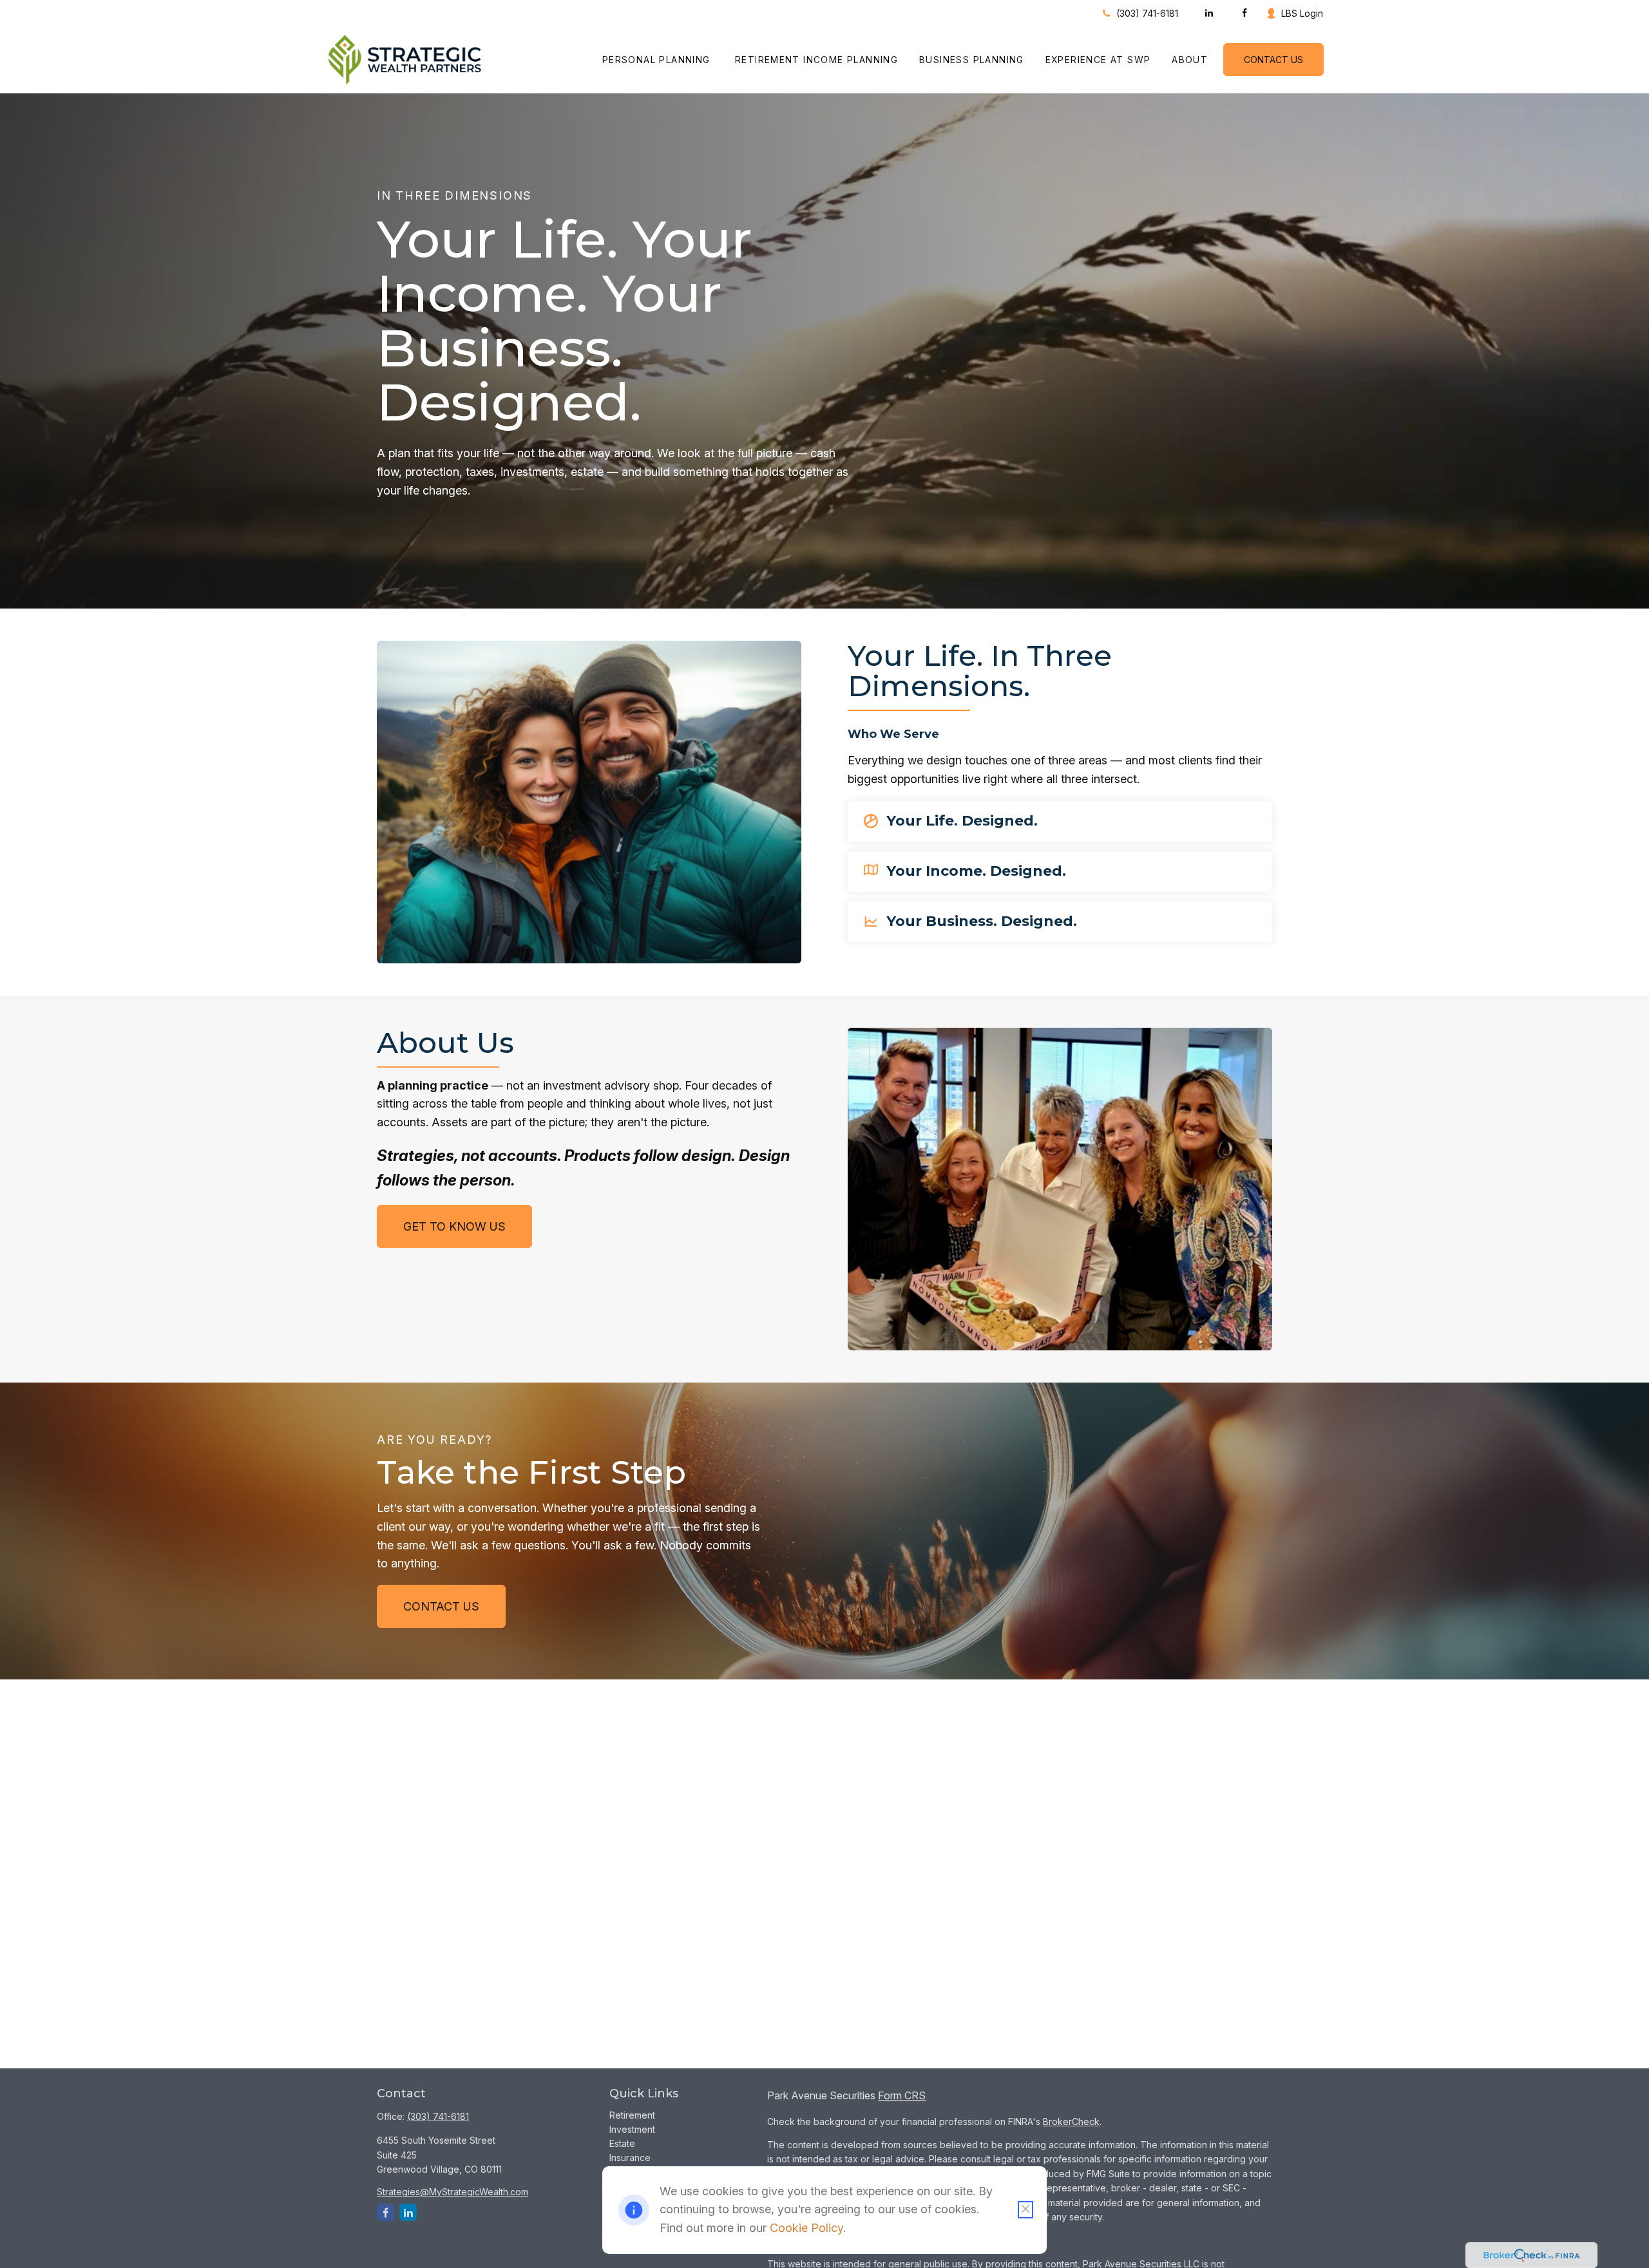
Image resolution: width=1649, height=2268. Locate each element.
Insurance (630, 2158)
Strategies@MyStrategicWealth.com (453, 2192)
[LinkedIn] (1209, 13)
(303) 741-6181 (1147, 13)
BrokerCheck (1071, 2122)
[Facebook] (1244, 13)
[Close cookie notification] (1025, 2210)
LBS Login (1302, 13)
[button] (658, 60)
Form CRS (902, 2095)
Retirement (632, 2115)
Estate (622, 2143)
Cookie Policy (806, 2228)
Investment (632, 2129)
